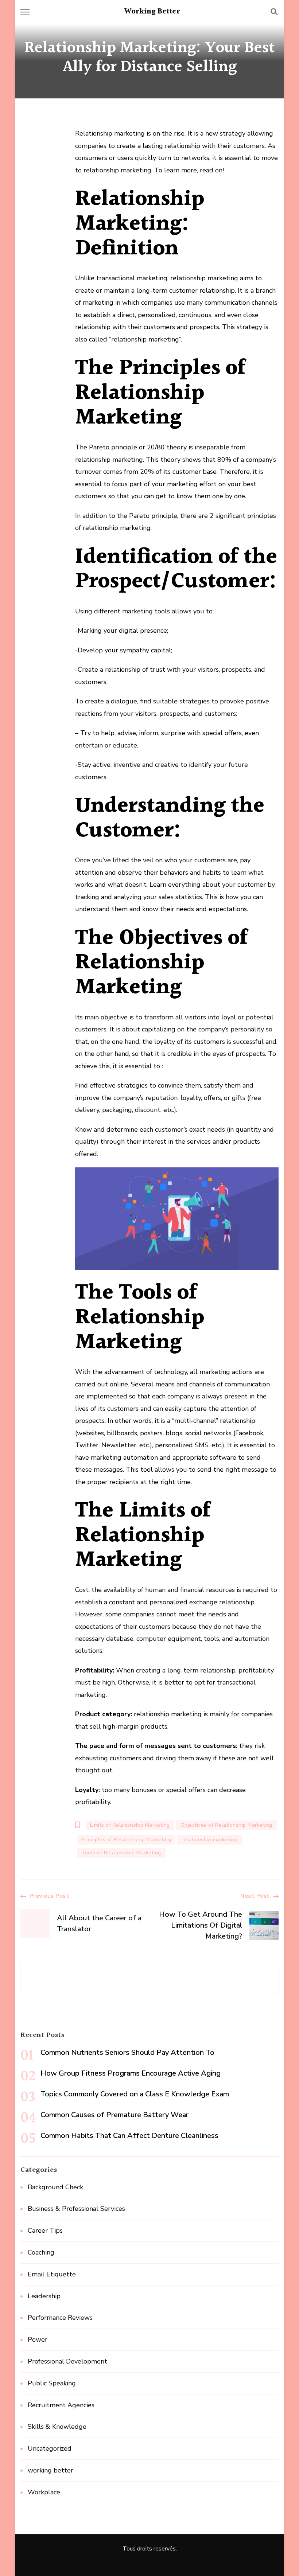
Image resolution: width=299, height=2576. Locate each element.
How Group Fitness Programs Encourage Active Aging (131, 2073)
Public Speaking (52, 2383)
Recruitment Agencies (61, 2405)
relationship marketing (209, 1840)
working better (51, 2470)
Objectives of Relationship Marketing (226, 1825)
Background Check (55, 2187)
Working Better (152, 12)
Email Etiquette (52, 2274)
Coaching (41, 2252)
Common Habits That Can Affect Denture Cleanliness (129, 2136)
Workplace (44, 2492)
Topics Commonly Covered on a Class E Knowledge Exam (135, 2094)
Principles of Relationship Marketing (126, 1840)
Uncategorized (50, 2448)
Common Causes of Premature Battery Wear (114, 2115)
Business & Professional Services (76, 2209)
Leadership (44, 2296)
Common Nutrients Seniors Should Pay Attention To (127, 2052)
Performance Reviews (60, 2318)
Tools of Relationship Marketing (121, 1853)
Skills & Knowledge (57, 2427)
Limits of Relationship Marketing (130, 1825)
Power (38, 2339)
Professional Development (67, 2361)
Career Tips (45, 2230)
